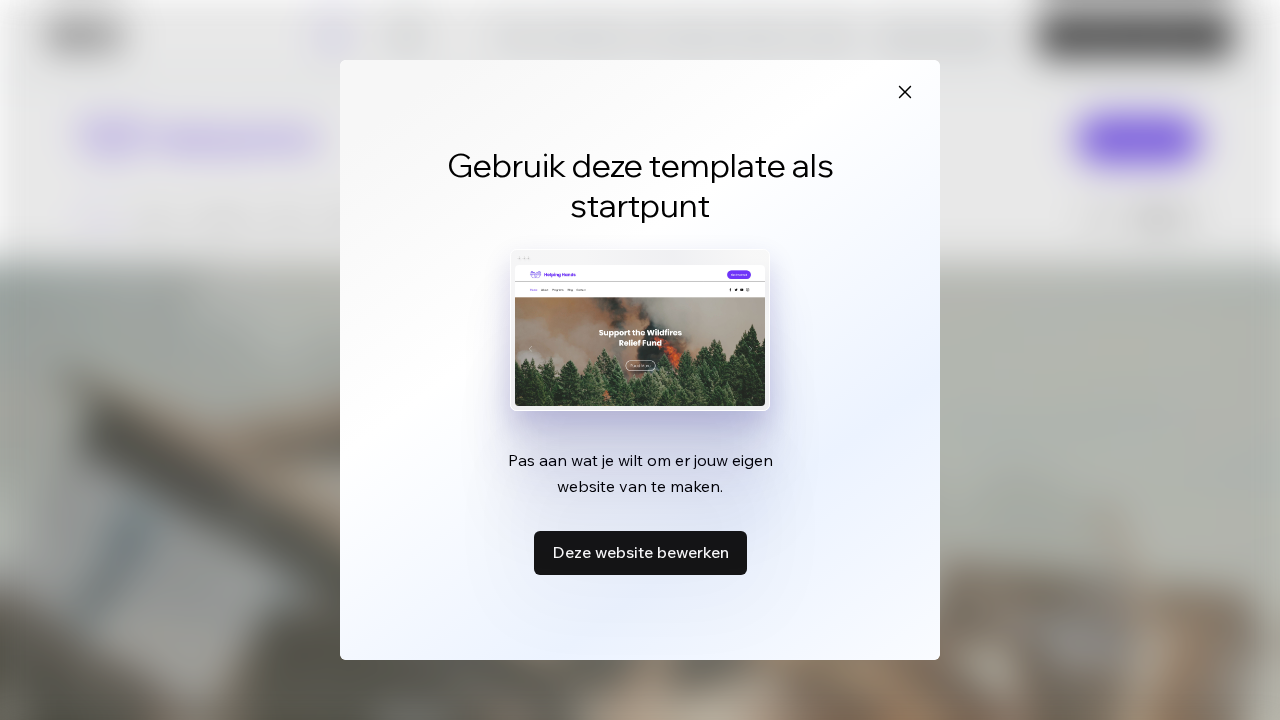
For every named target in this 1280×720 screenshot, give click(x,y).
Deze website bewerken (640, 552)
